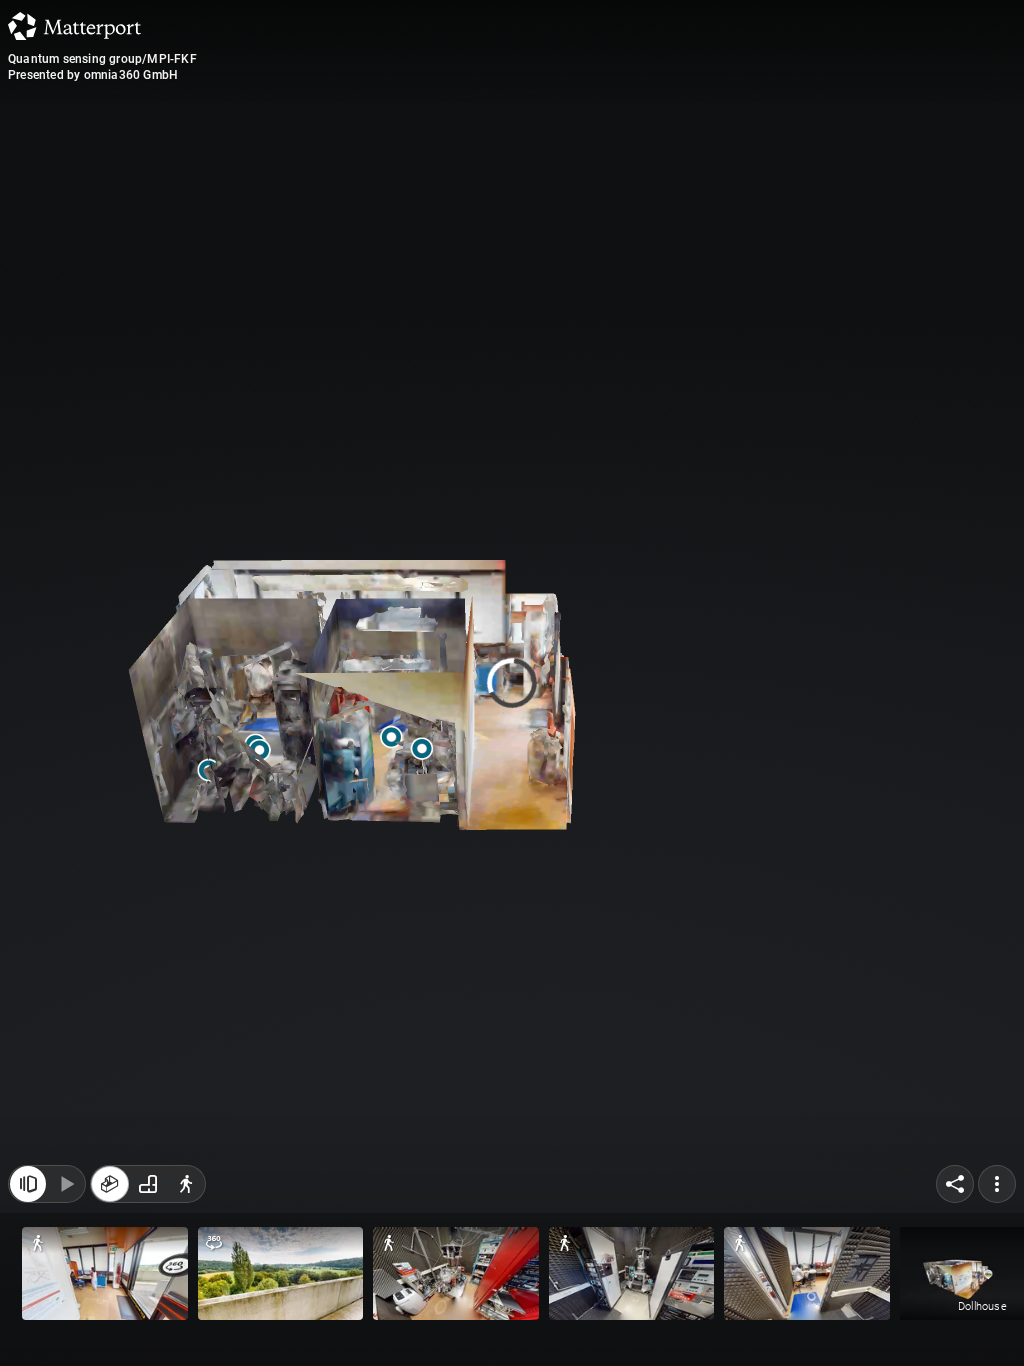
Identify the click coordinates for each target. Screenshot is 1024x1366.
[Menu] (997, 1184)
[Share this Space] (955, 1184)
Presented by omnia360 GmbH (93, 75)
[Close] (701, 170)
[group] (148, 1184)
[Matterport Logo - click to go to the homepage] (74, 26)
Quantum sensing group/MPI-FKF (102, 59)
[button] (105, 1273)
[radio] (110, 1184)
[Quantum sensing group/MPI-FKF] (512, 683)
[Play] (66, 1184)
